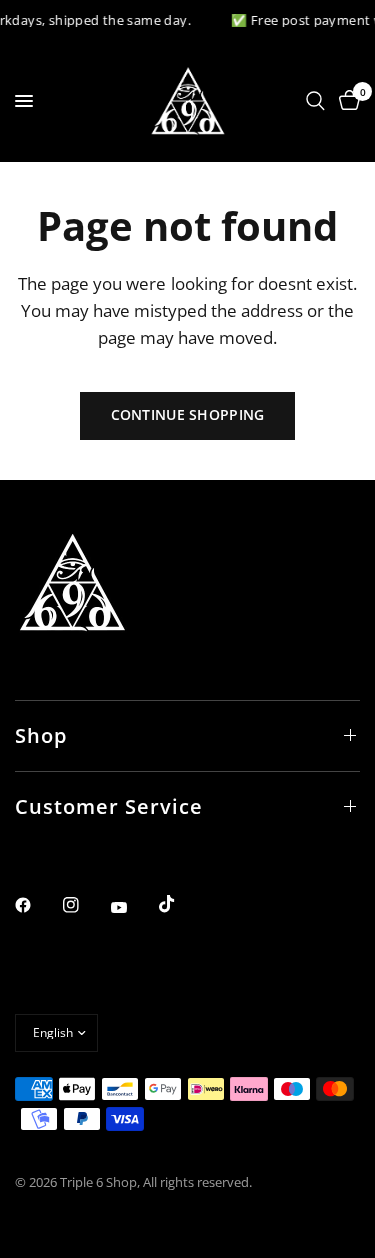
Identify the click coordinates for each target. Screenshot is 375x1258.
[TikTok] (181, 904)
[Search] (315, 101)
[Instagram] (85, 905)
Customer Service (109, 806)
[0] (346, 101)
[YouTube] (133, 907)
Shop (41, 735)
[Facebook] (37, 905)
